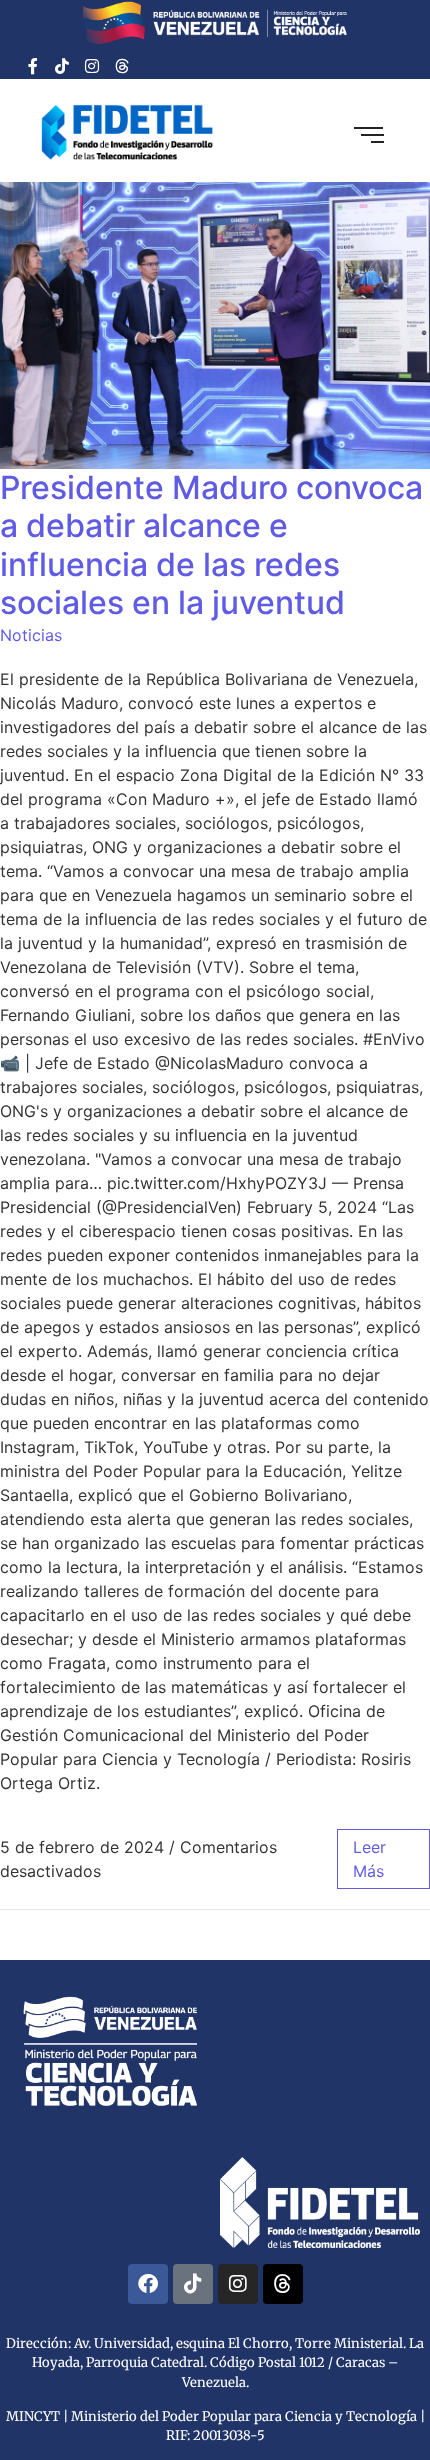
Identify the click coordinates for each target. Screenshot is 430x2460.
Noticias (31, 635)
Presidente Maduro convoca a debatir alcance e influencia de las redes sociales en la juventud (211, 545)
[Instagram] (92, 66)
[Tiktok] (63, 66)
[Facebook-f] (33, 66)
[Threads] (122, 66)
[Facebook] (148, 2284)
